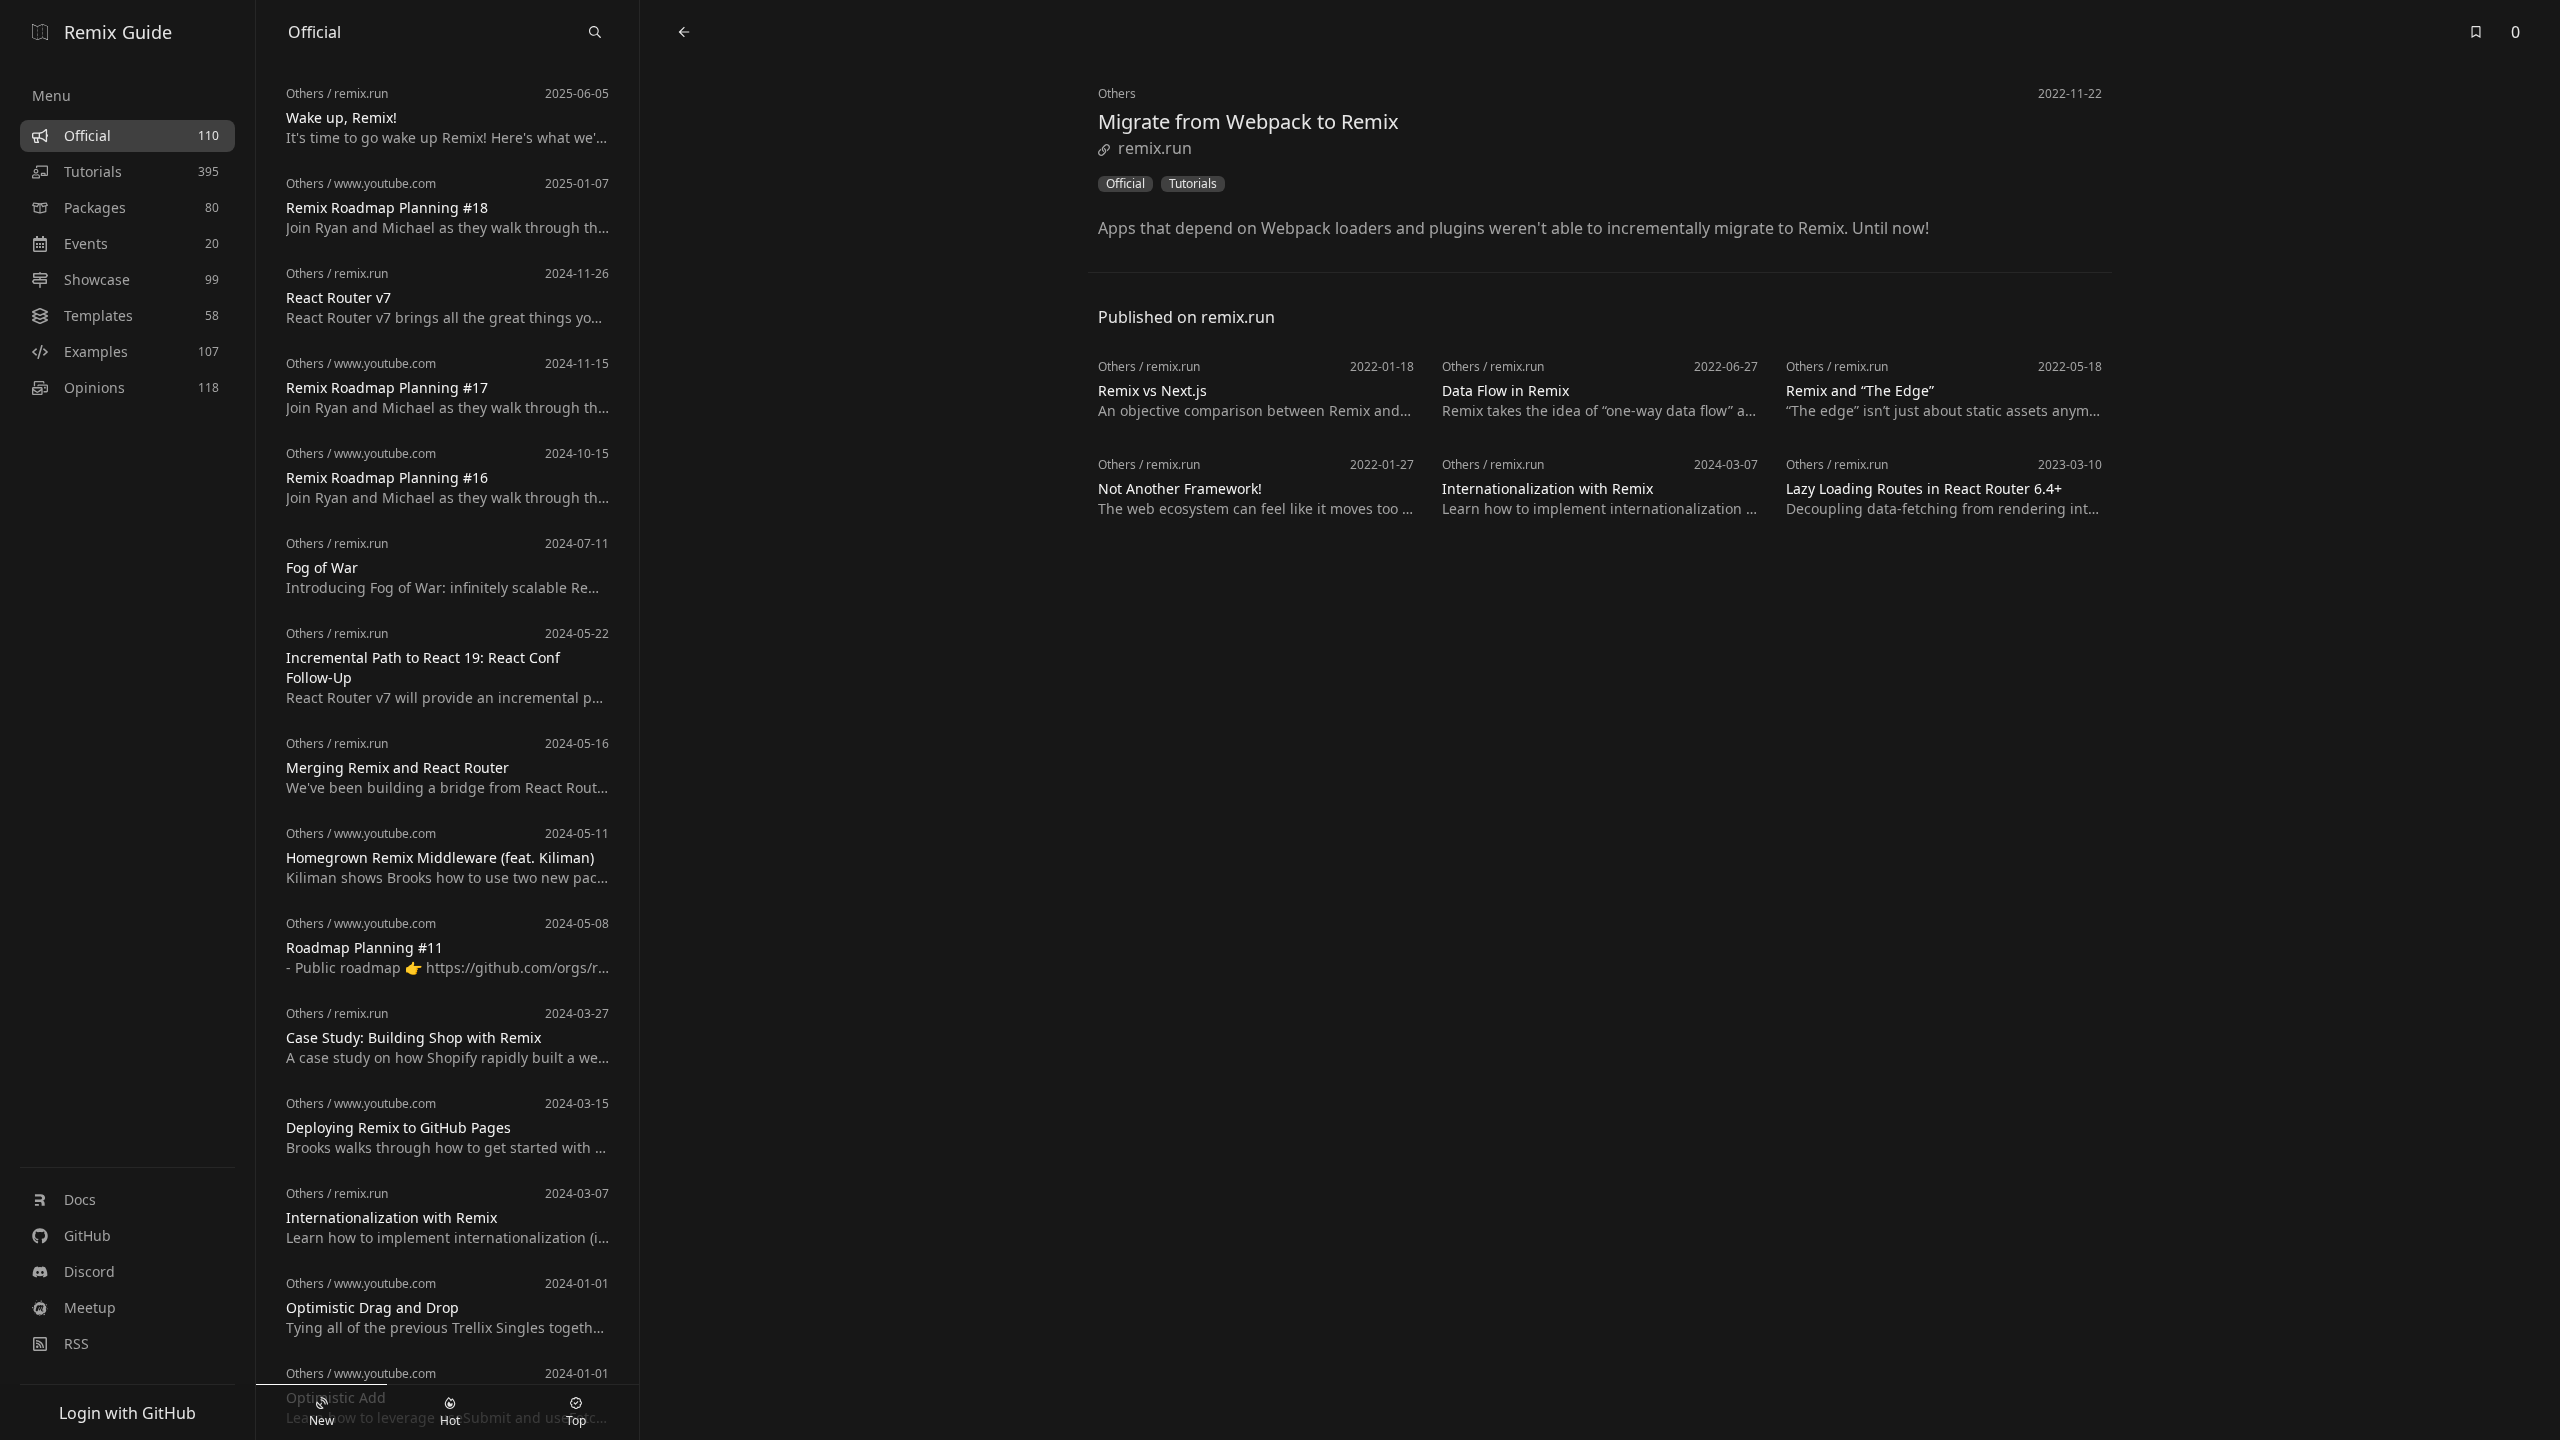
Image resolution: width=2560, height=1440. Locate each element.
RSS (76, 1343)
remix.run (1155, 148)
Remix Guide (118, 32)
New (321, 1420)
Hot (450, 1420)
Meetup (90, 1307)
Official (1125, 184)
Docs (80, 1199)
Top (576, 1420)
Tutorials (1193, 184)
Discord (89, 1271)
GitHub (87, 1235)
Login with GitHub (127, 1413)
